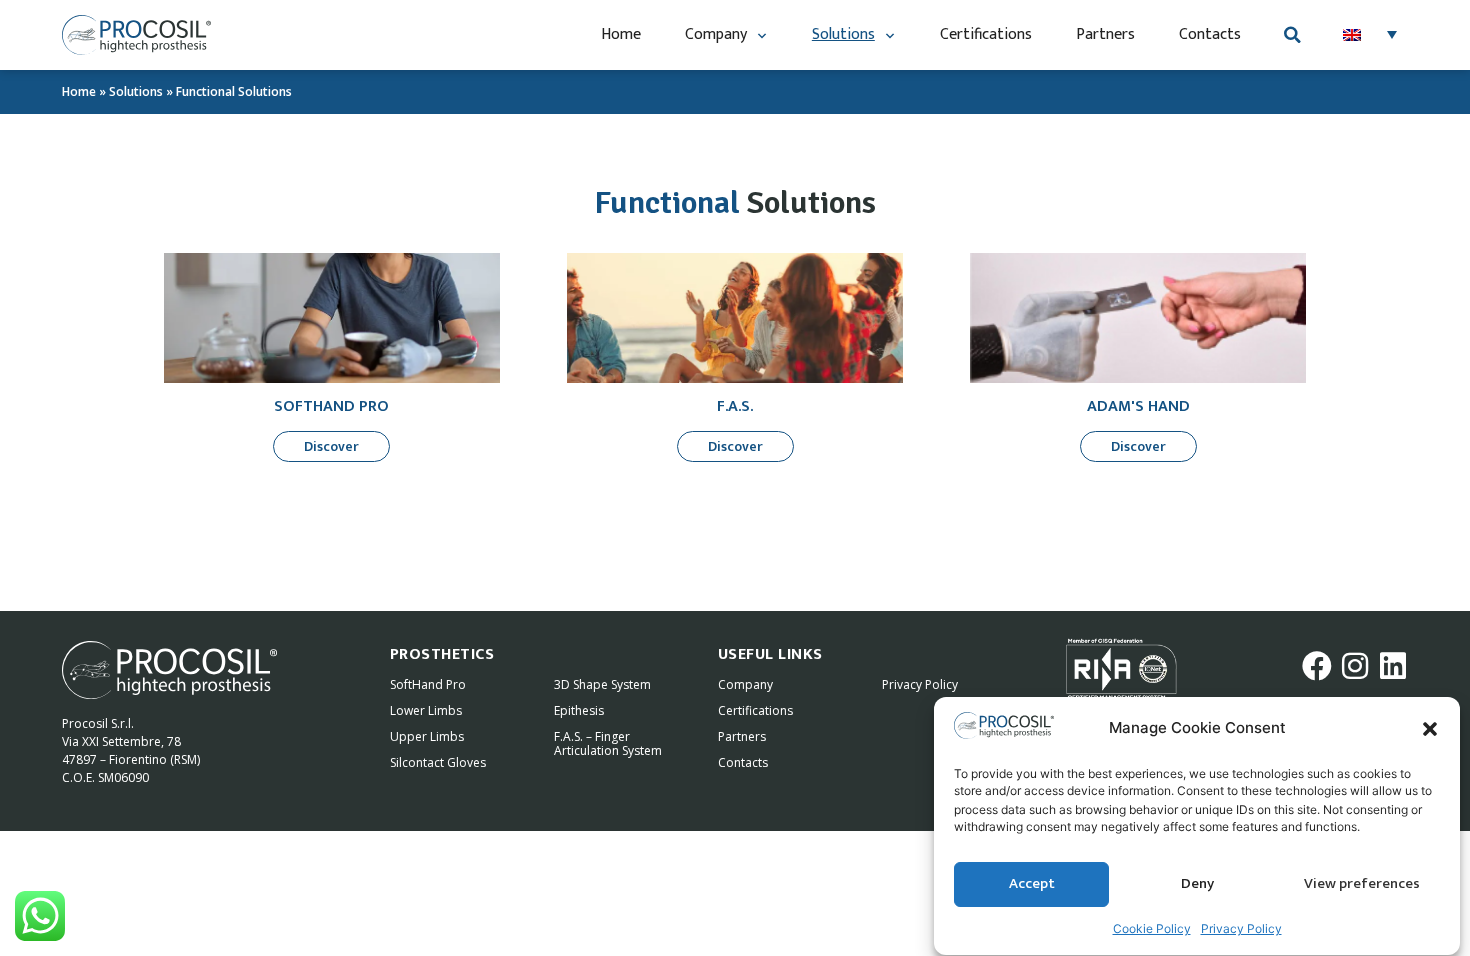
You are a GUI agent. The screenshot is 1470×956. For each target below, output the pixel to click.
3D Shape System (602, 684)
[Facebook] (1317, 666)
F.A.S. (735, 406)
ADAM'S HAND (1138, 406)
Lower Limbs (426, 710)
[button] (1430, 729)
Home (621, 34)
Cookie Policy (1152, 928)
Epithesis (579, 710)
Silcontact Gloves (438, 762)
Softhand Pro (331, 406)
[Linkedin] (1393, 666)
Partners (1105, 34)
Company (716, 34)
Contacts (1210, 34)
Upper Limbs (427, 736)
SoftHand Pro (428, 684)
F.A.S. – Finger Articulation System (608, 743)
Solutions (843, 34)
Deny (1197, 884)
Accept (1032, 884)
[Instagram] (1355, 666)
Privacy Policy (1241, 928)
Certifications (986, 34)
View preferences (1362, 884)
